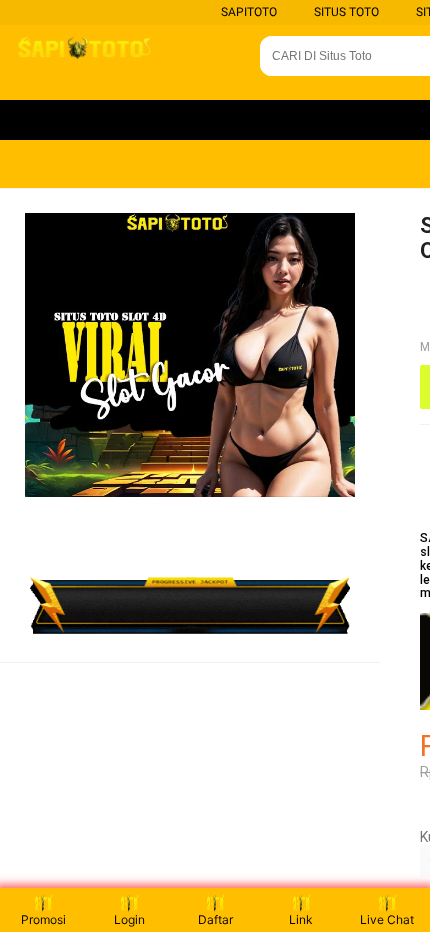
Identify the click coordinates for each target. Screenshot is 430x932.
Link (301, 919)
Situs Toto (346, 12)
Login (129, 919)
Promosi (43, 919)
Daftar (215, 919)
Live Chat (387, 919)
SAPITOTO (249, 12)
